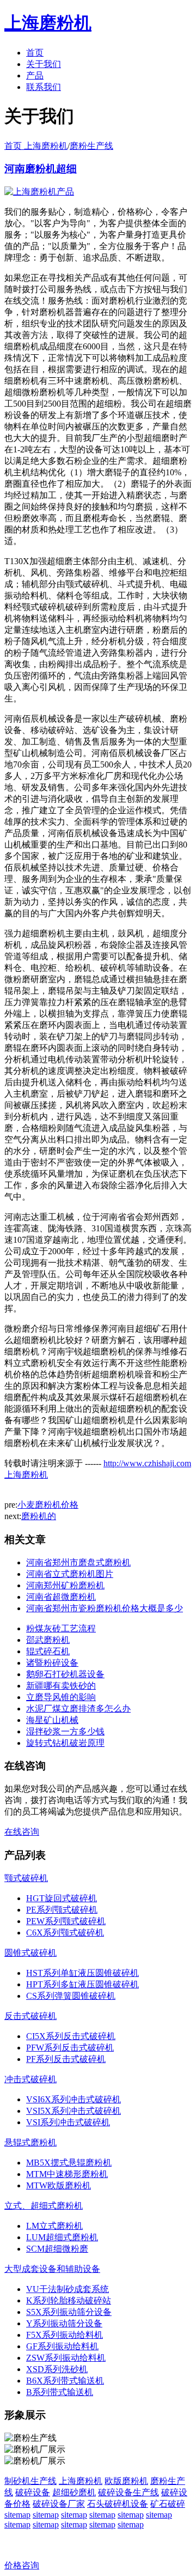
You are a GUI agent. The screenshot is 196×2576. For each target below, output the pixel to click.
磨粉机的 (39, 1516)
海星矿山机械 (52, 1720)
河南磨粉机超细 (41, 169)
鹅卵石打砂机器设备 (65, 1674)
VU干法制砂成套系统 (68, 2289)
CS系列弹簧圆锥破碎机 (71, 1996)
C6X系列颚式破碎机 (65, 1933)
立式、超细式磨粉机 (44, 2206)
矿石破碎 (168, 2504)
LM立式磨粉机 (54, 2226)
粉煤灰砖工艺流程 (61, 1628)
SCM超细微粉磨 (57, 2249)
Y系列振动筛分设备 (64, 2323)
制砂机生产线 (30, 2481)
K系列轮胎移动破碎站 (69, 2300)
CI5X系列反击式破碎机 (71, 2036)
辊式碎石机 (48, 1651)
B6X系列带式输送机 (65, 2381)
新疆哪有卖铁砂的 (61, 1686)
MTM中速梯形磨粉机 (67, 2174)
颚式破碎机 (26, 1878)
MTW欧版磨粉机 (59, 2185)
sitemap (17, 2515)
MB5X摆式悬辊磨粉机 (69, 2163)
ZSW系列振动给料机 (66, 2358)
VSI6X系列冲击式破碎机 (73, 2099)
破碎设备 (33, 2492)
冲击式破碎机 (30, 2079)
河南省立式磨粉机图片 (70, 1574)
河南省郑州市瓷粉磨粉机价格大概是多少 (105, 1608)
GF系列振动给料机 (62, 2346)
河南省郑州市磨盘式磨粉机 (78, 1562)
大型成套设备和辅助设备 (52, 2269)
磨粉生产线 (91, 146)
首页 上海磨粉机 (36, 146)
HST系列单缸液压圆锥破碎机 (82, 1973)
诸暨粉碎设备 (52, 1663)
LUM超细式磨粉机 (62, 2237)
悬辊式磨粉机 (30, 2142)
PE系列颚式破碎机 (62, 1910)
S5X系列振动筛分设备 (69, 2312)
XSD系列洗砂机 (57, 2369)
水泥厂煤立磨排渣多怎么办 (78, 1709)
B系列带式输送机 (60, 2392)
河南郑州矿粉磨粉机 (65, 1585)
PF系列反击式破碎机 (66, 2059)
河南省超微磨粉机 (61, 1597)
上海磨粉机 (81, 2481)
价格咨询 (22, 2565)
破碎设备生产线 (128, 2492)
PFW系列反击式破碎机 (70, 2048)
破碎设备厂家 (59, 2504)
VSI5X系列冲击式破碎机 (73, 2111)
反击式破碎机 (30, 2016)
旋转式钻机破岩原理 (65, 1743)
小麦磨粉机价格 (48, 1505)
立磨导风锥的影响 (61, 1697)
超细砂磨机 (74, 2492)
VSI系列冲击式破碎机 (68, 2122)
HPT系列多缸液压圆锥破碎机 (82, 1984)
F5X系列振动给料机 (65, 2335)
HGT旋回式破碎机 (62, 1898)
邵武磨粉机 (48, 1640)
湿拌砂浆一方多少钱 (65, 1731)
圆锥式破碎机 (30, 1953)
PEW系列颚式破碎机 (66, 1921)
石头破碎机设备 (118, 2504)
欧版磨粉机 (126, 2481)
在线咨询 (22, 1832)
